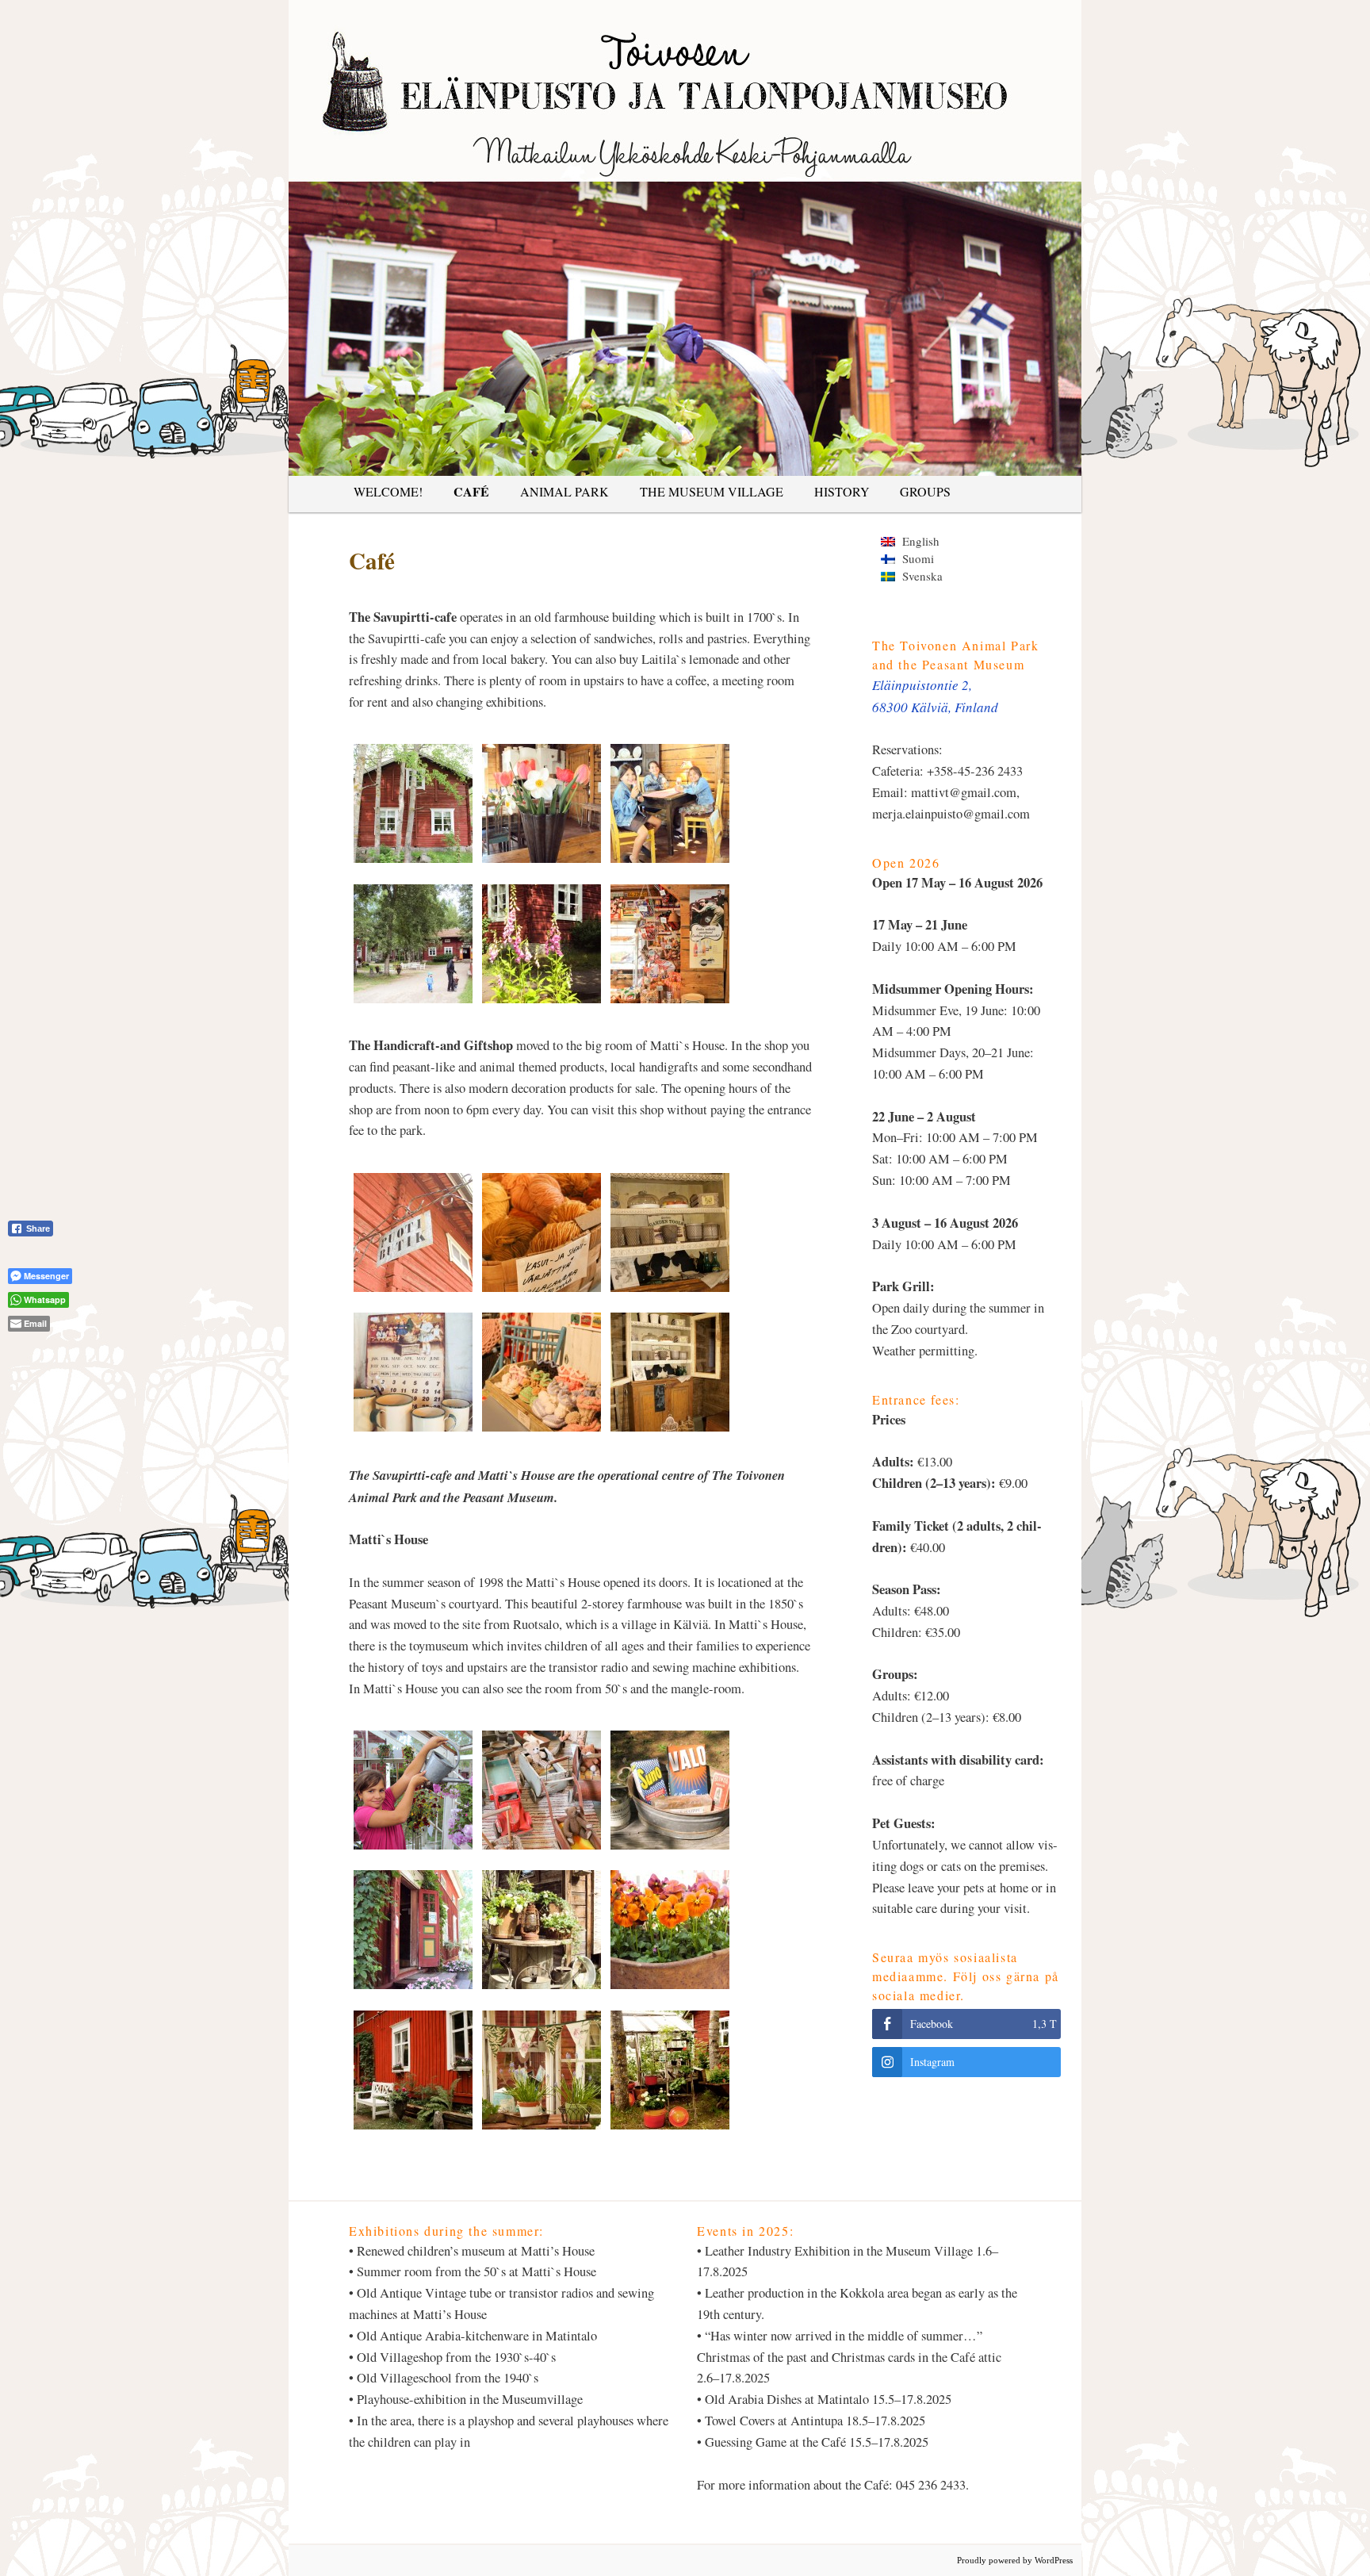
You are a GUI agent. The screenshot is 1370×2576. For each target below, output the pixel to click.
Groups (925, 491)
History (842, 491)
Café (471, 491)
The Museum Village (712, 491)
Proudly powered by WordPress (1015, 2560)
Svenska (919, 576)
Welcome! (388, 491)
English (917, 541)
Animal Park (564, 491)
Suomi (915, 558)
